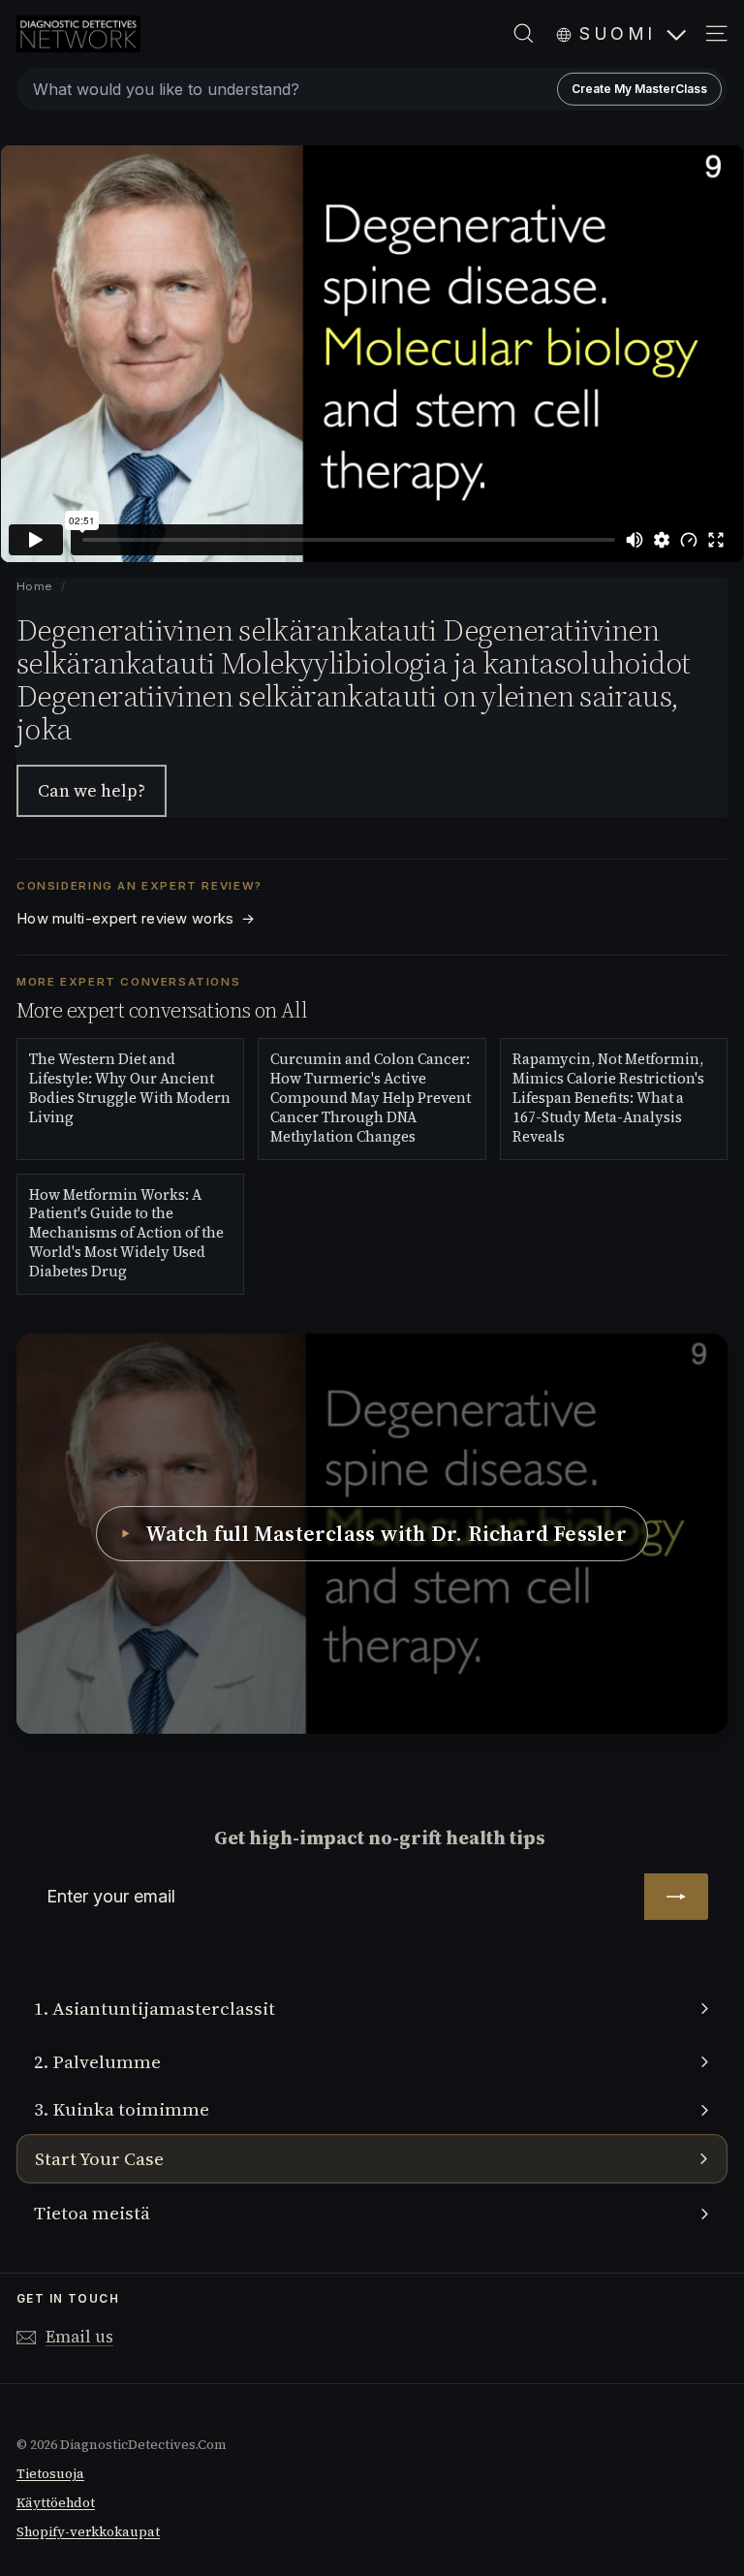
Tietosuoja (50, 2474)
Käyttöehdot (56, 2503)
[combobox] (372, 89)
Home (35, 586)
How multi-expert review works (136, 919)
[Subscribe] (676, 1897)
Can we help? (92, 790)
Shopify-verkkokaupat (88, 2532)
